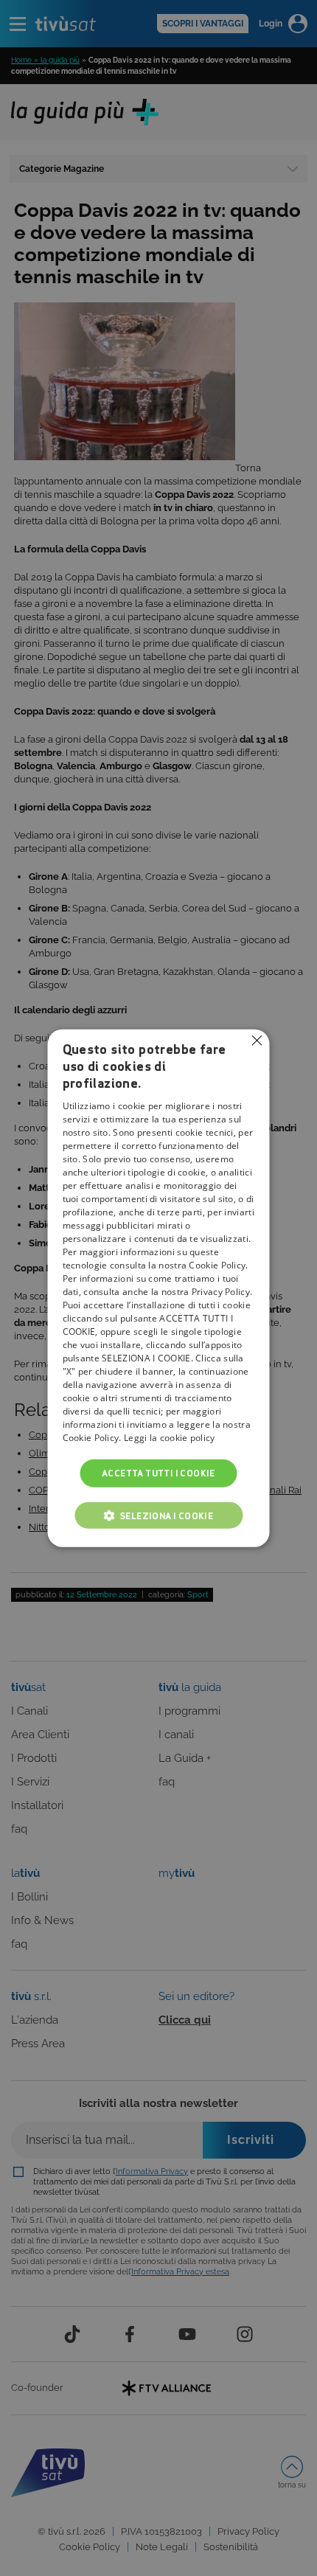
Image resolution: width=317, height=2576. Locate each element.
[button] (158, 1516)
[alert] (158, 1288)
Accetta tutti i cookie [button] (158, 1472)
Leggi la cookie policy (170, 1437)
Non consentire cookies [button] (257, 1040)
